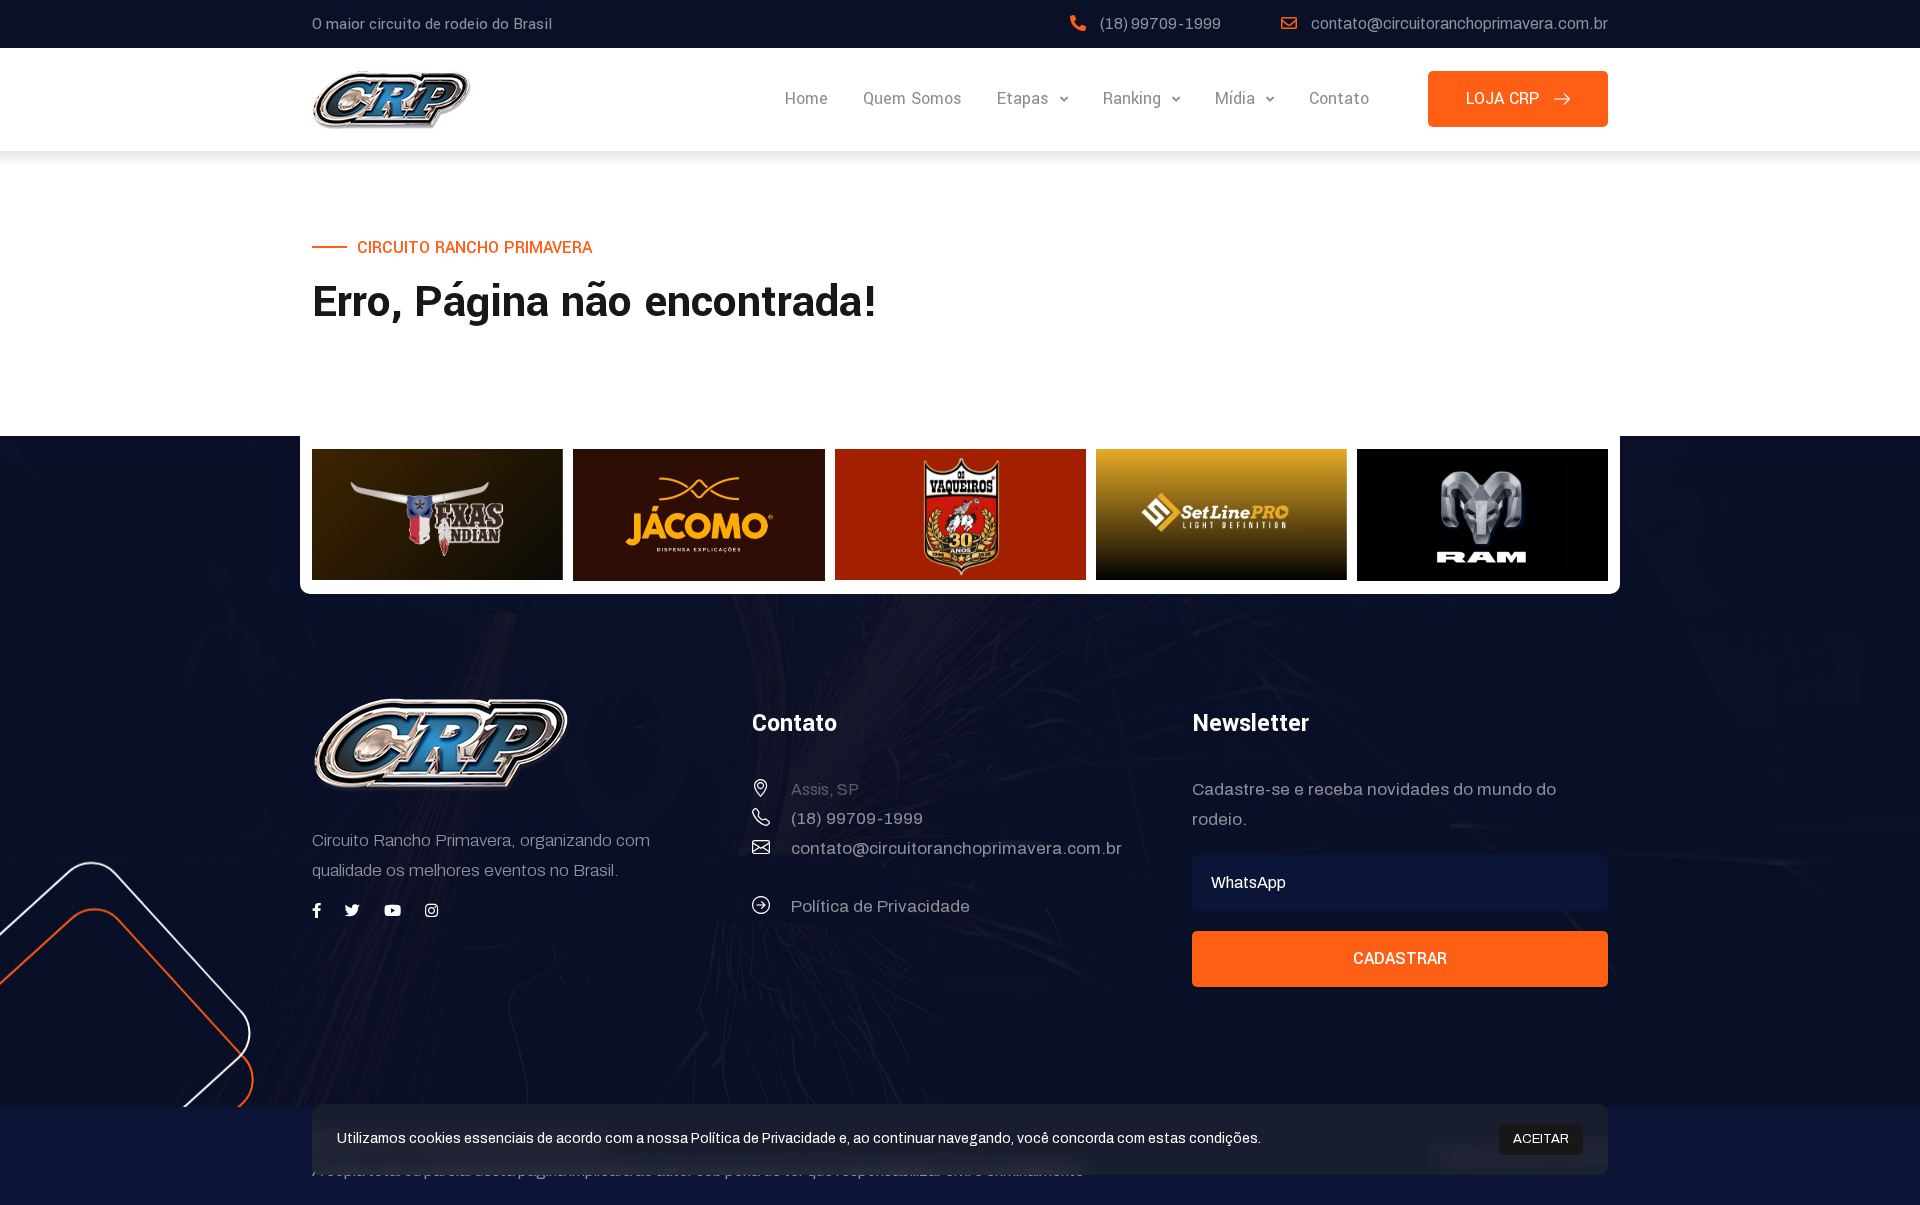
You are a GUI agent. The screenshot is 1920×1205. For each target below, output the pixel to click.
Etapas (1025, 98)
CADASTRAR (1400, 958)
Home (806, 98)
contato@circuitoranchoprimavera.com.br (1459, 23)
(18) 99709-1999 (1160, 23)
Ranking (1134, 98)
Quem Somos (912, 98)
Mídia (1237, 98)
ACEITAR (1541, 1139)
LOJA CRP (1505, 98)
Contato (1339, 98)
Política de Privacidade (880, 906)
